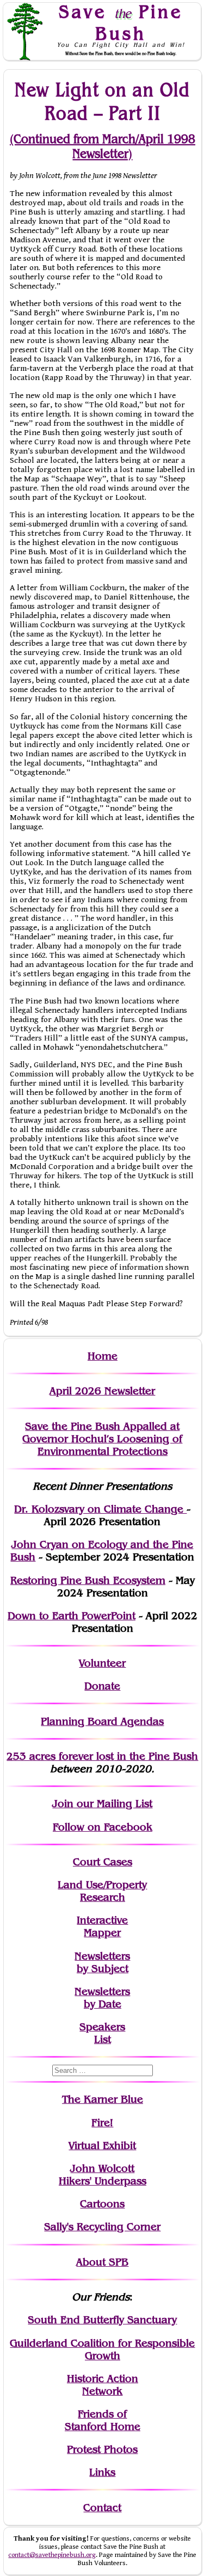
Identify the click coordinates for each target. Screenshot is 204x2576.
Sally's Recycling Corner (102, 2227)
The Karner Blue (103, 2099)
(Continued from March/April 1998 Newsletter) (103, 146)
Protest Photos (102, 2449)
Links (102, 2472)
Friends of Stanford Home (103, 2420)
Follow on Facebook (103, 1827)
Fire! (102, 2123)
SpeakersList (102, 2033)
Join (63, 1804)
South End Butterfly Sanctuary (102, 2320)
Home (103, 1356)
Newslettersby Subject (102, 1962)
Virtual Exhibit (102, 2146)
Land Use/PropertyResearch (102, 1891)
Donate (102, 1686)
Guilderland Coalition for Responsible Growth (102, 2349)
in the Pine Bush (135, 1756)
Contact (102, 2508)
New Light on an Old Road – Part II (102, 101)
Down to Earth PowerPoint (72, 1616)
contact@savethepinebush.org (52, 2555)
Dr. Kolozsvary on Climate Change (100, 1509)
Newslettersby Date (102, 1998)
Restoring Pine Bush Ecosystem (88, 1580)
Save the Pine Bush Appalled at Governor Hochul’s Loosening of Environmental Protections (102, 1439)
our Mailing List (113, 1804)
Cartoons (102, 2204)
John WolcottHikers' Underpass (103, 2175)
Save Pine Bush (121, 22)
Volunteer (102, 1663)
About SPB (102, 2262)
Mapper (102, 1933)
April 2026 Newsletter (102, 1391)
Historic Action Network (103, 2385)
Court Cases (103, 1862)
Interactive (102, 1920)
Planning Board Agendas (102, 1721)
